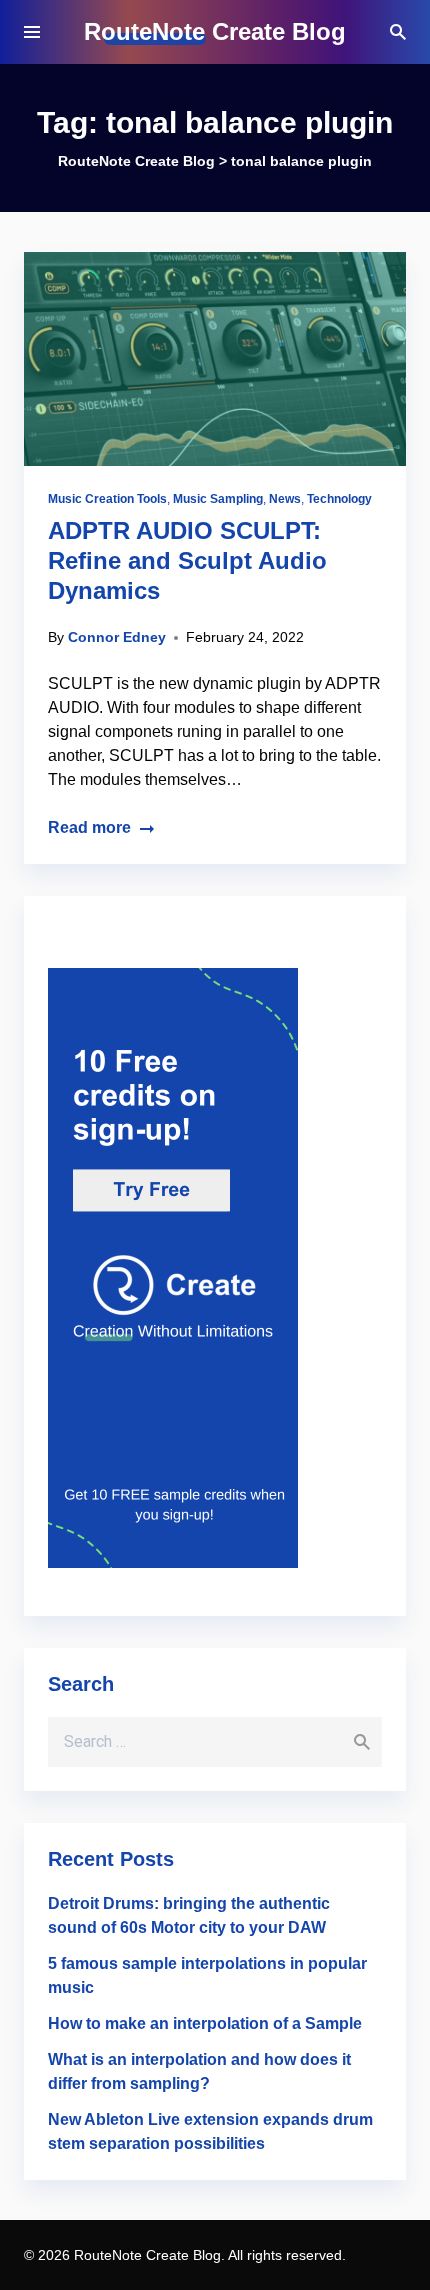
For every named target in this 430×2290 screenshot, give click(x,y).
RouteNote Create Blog (215, 31)
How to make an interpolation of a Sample (205, 2023)
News (285, 499)
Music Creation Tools (107, 499)
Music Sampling (218, 499)
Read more (89, 827)
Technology (339, 499)
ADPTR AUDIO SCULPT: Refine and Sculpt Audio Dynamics (187, 560)
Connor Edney (117, 637)
